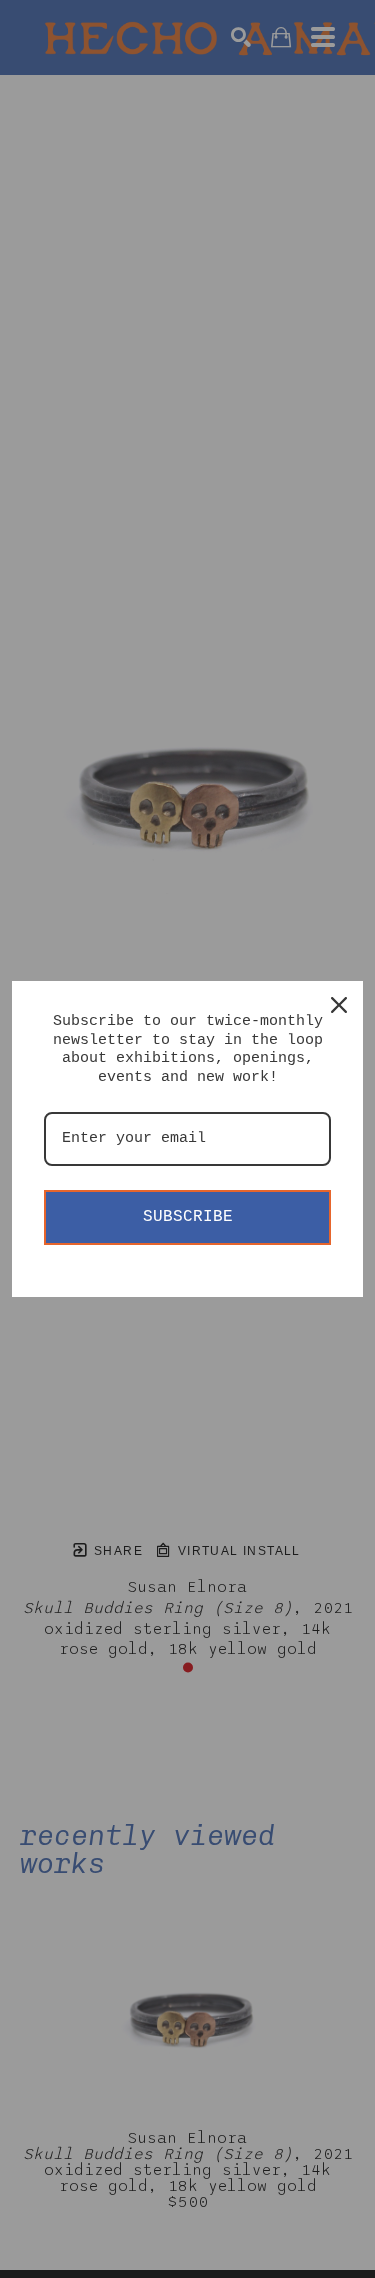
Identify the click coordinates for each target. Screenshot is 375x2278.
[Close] (339, 1005)
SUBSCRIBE (188, 1217)
